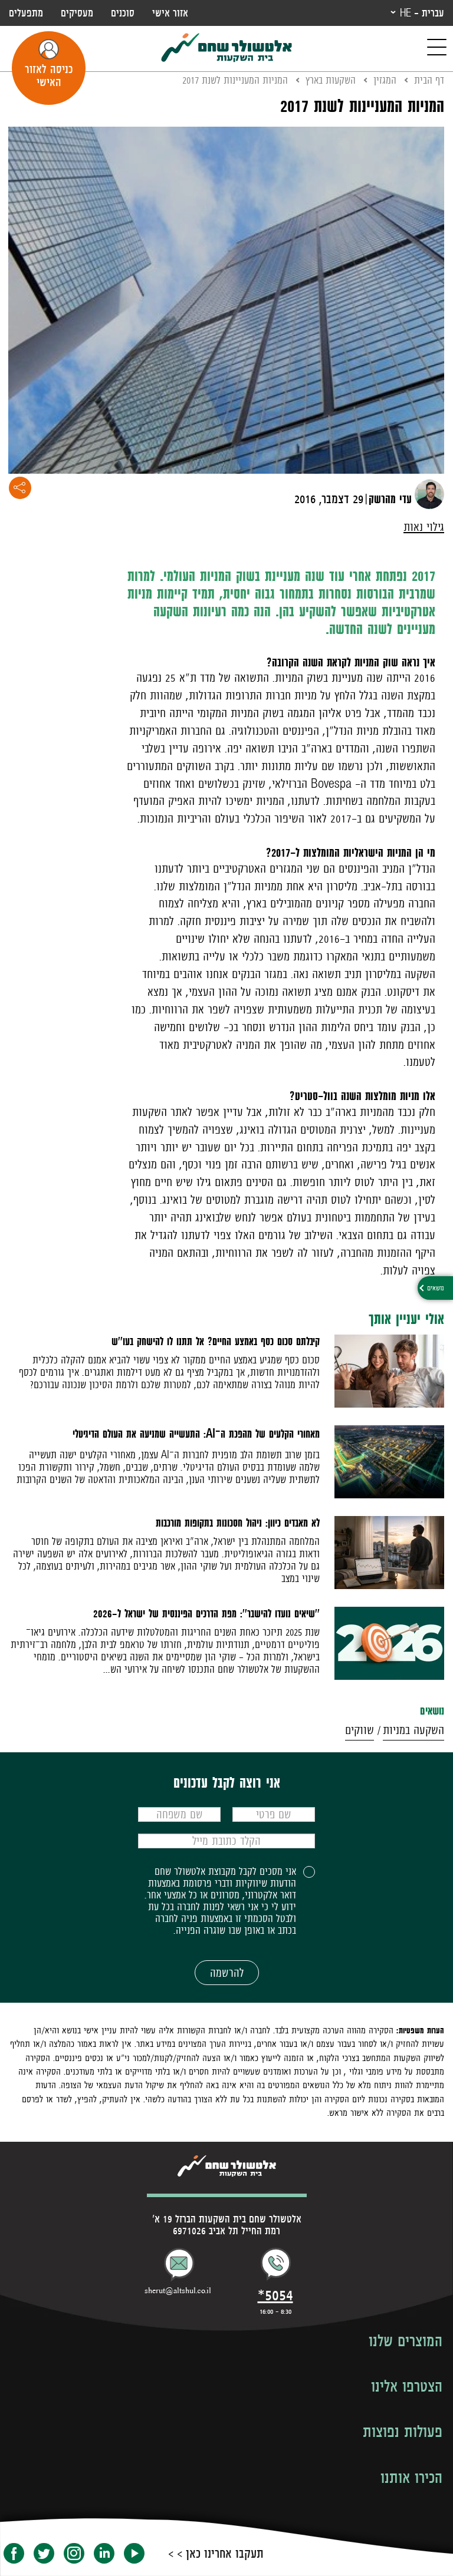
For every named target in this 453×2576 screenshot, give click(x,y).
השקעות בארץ (331, 80)
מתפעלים (26, 13)
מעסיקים (77, 13)
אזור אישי (170, 13)
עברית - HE (422, 13)
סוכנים (123, 13)
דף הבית (429, 80)
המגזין (385, 80)
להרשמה (227, 1973)
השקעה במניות (413, 1730)
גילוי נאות (424, 527)
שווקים (360, 1730)
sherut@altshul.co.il (178, 2291)
